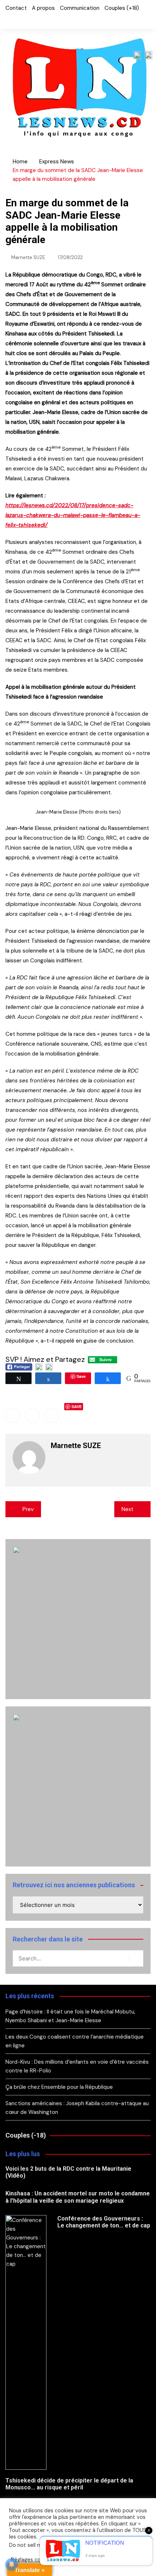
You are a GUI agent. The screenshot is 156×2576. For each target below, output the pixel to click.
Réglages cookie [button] (31, 2560)
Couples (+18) (122, 8)
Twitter (20, 20)
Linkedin (52, 1416)
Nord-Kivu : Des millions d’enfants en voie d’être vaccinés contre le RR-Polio (77, 2066)
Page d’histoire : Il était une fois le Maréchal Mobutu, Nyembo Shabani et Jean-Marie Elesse (70, 2016)
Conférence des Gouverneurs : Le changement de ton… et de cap (104, 2222)
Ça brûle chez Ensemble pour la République (59, 2087)
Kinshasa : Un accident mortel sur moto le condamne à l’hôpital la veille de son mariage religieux (78, 2197)
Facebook (7, 20)
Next (128, 1509)
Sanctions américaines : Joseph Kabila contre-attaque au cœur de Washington (77, 2108)
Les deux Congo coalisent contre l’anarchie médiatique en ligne (75, 2041)
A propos (43, 8)
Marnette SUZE (28, 257)
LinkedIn (32, 20)
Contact (16, 8)
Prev (28, 1509)
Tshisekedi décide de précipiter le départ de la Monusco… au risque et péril (69, 2484)
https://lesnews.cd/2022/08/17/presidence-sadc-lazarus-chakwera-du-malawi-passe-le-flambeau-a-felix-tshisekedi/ (73, 515)
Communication (80, 8)
